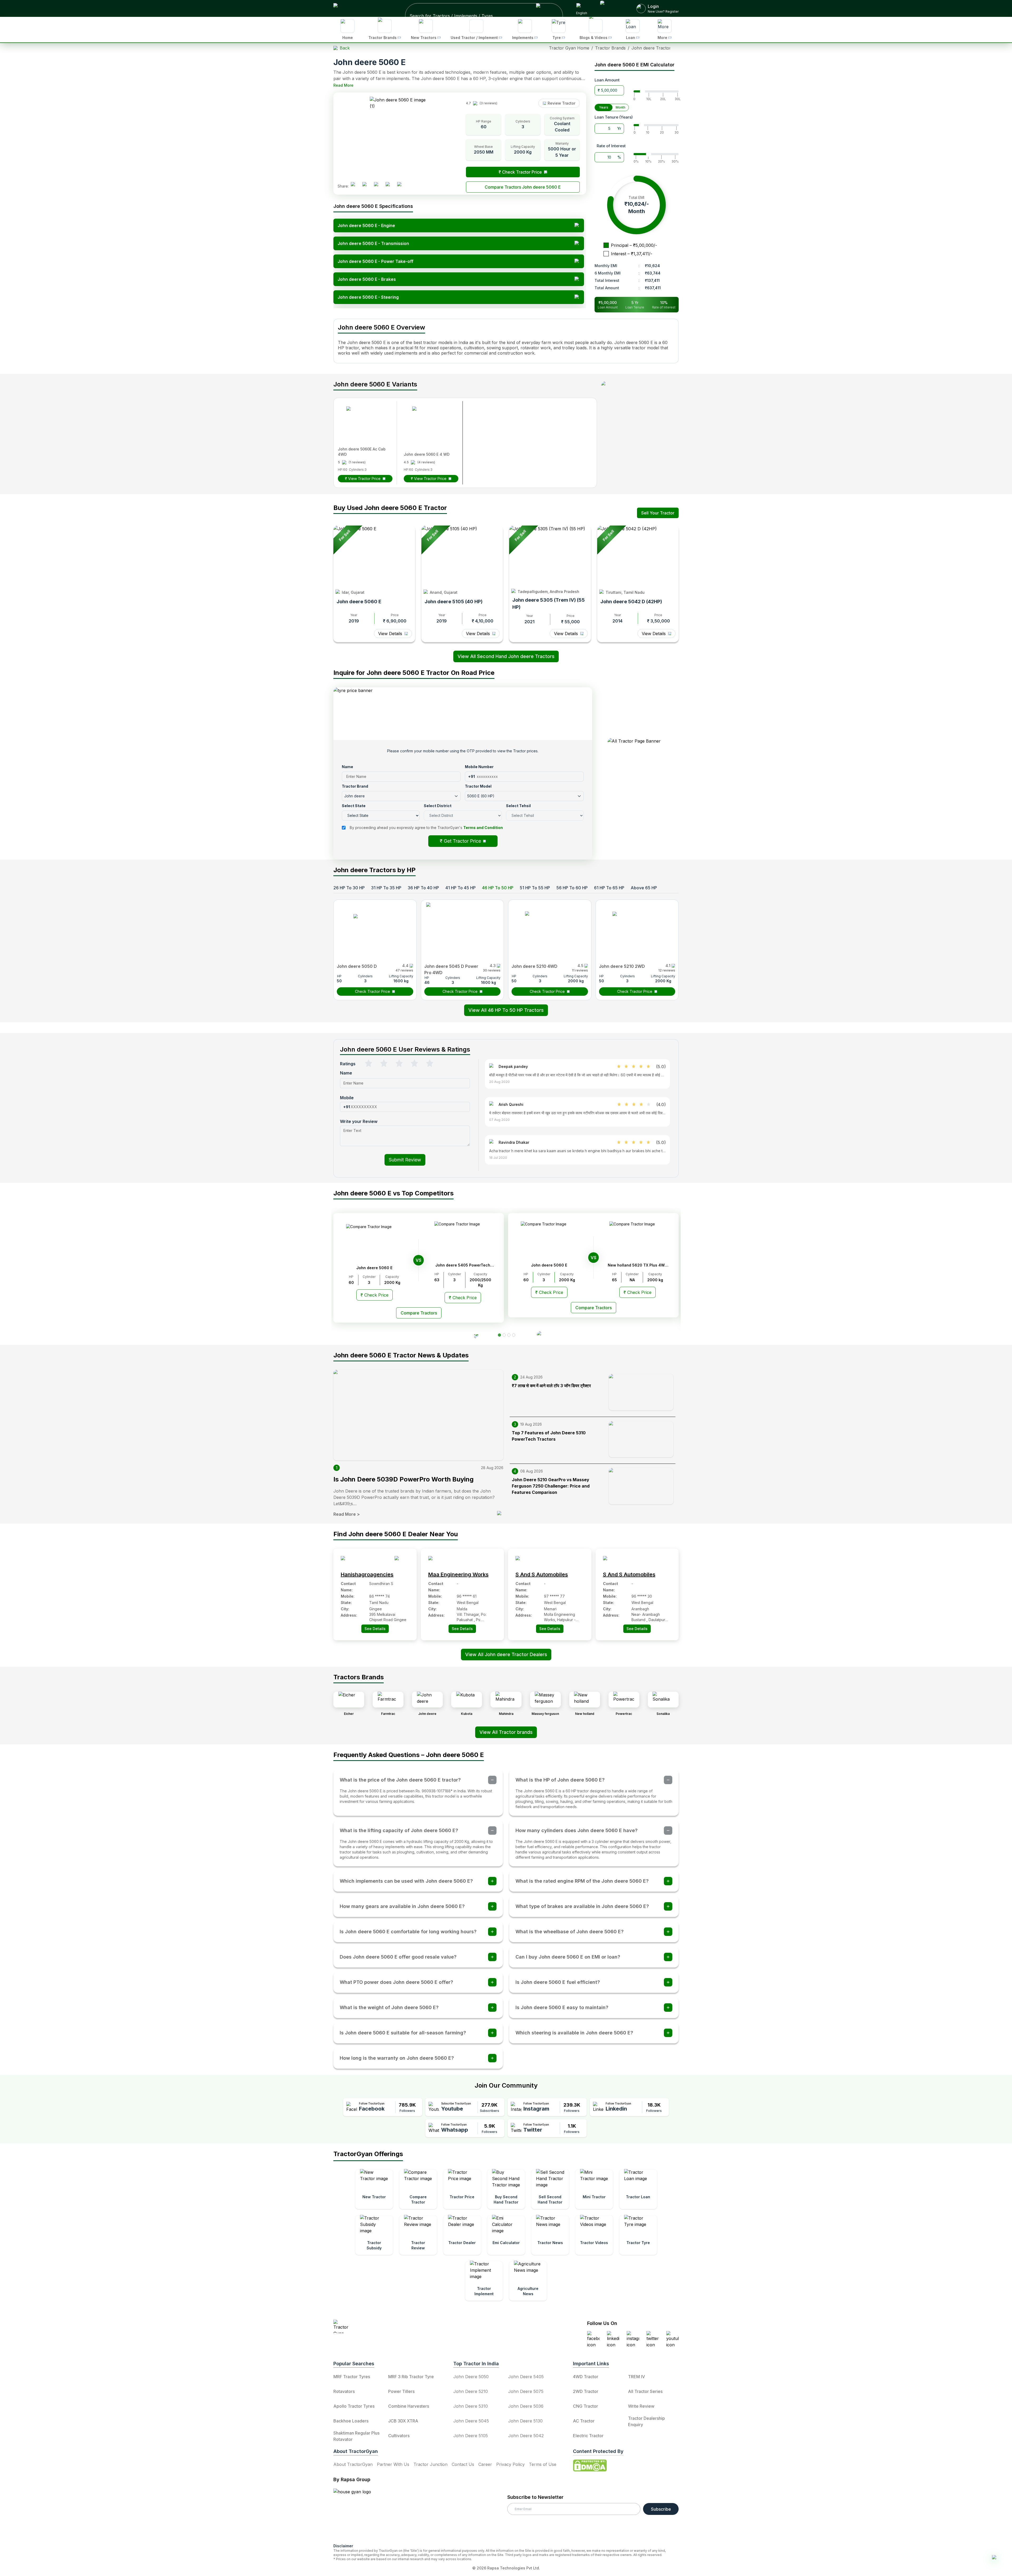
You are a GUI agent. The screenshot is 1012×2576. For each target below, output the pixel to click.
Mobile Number (522, 1178)
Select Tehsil (520, 1233)
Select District (457, 1233)
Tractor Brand (456, 1196)
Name (449, 1178)
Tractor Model (521, 1196)
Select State (455, 1215)
